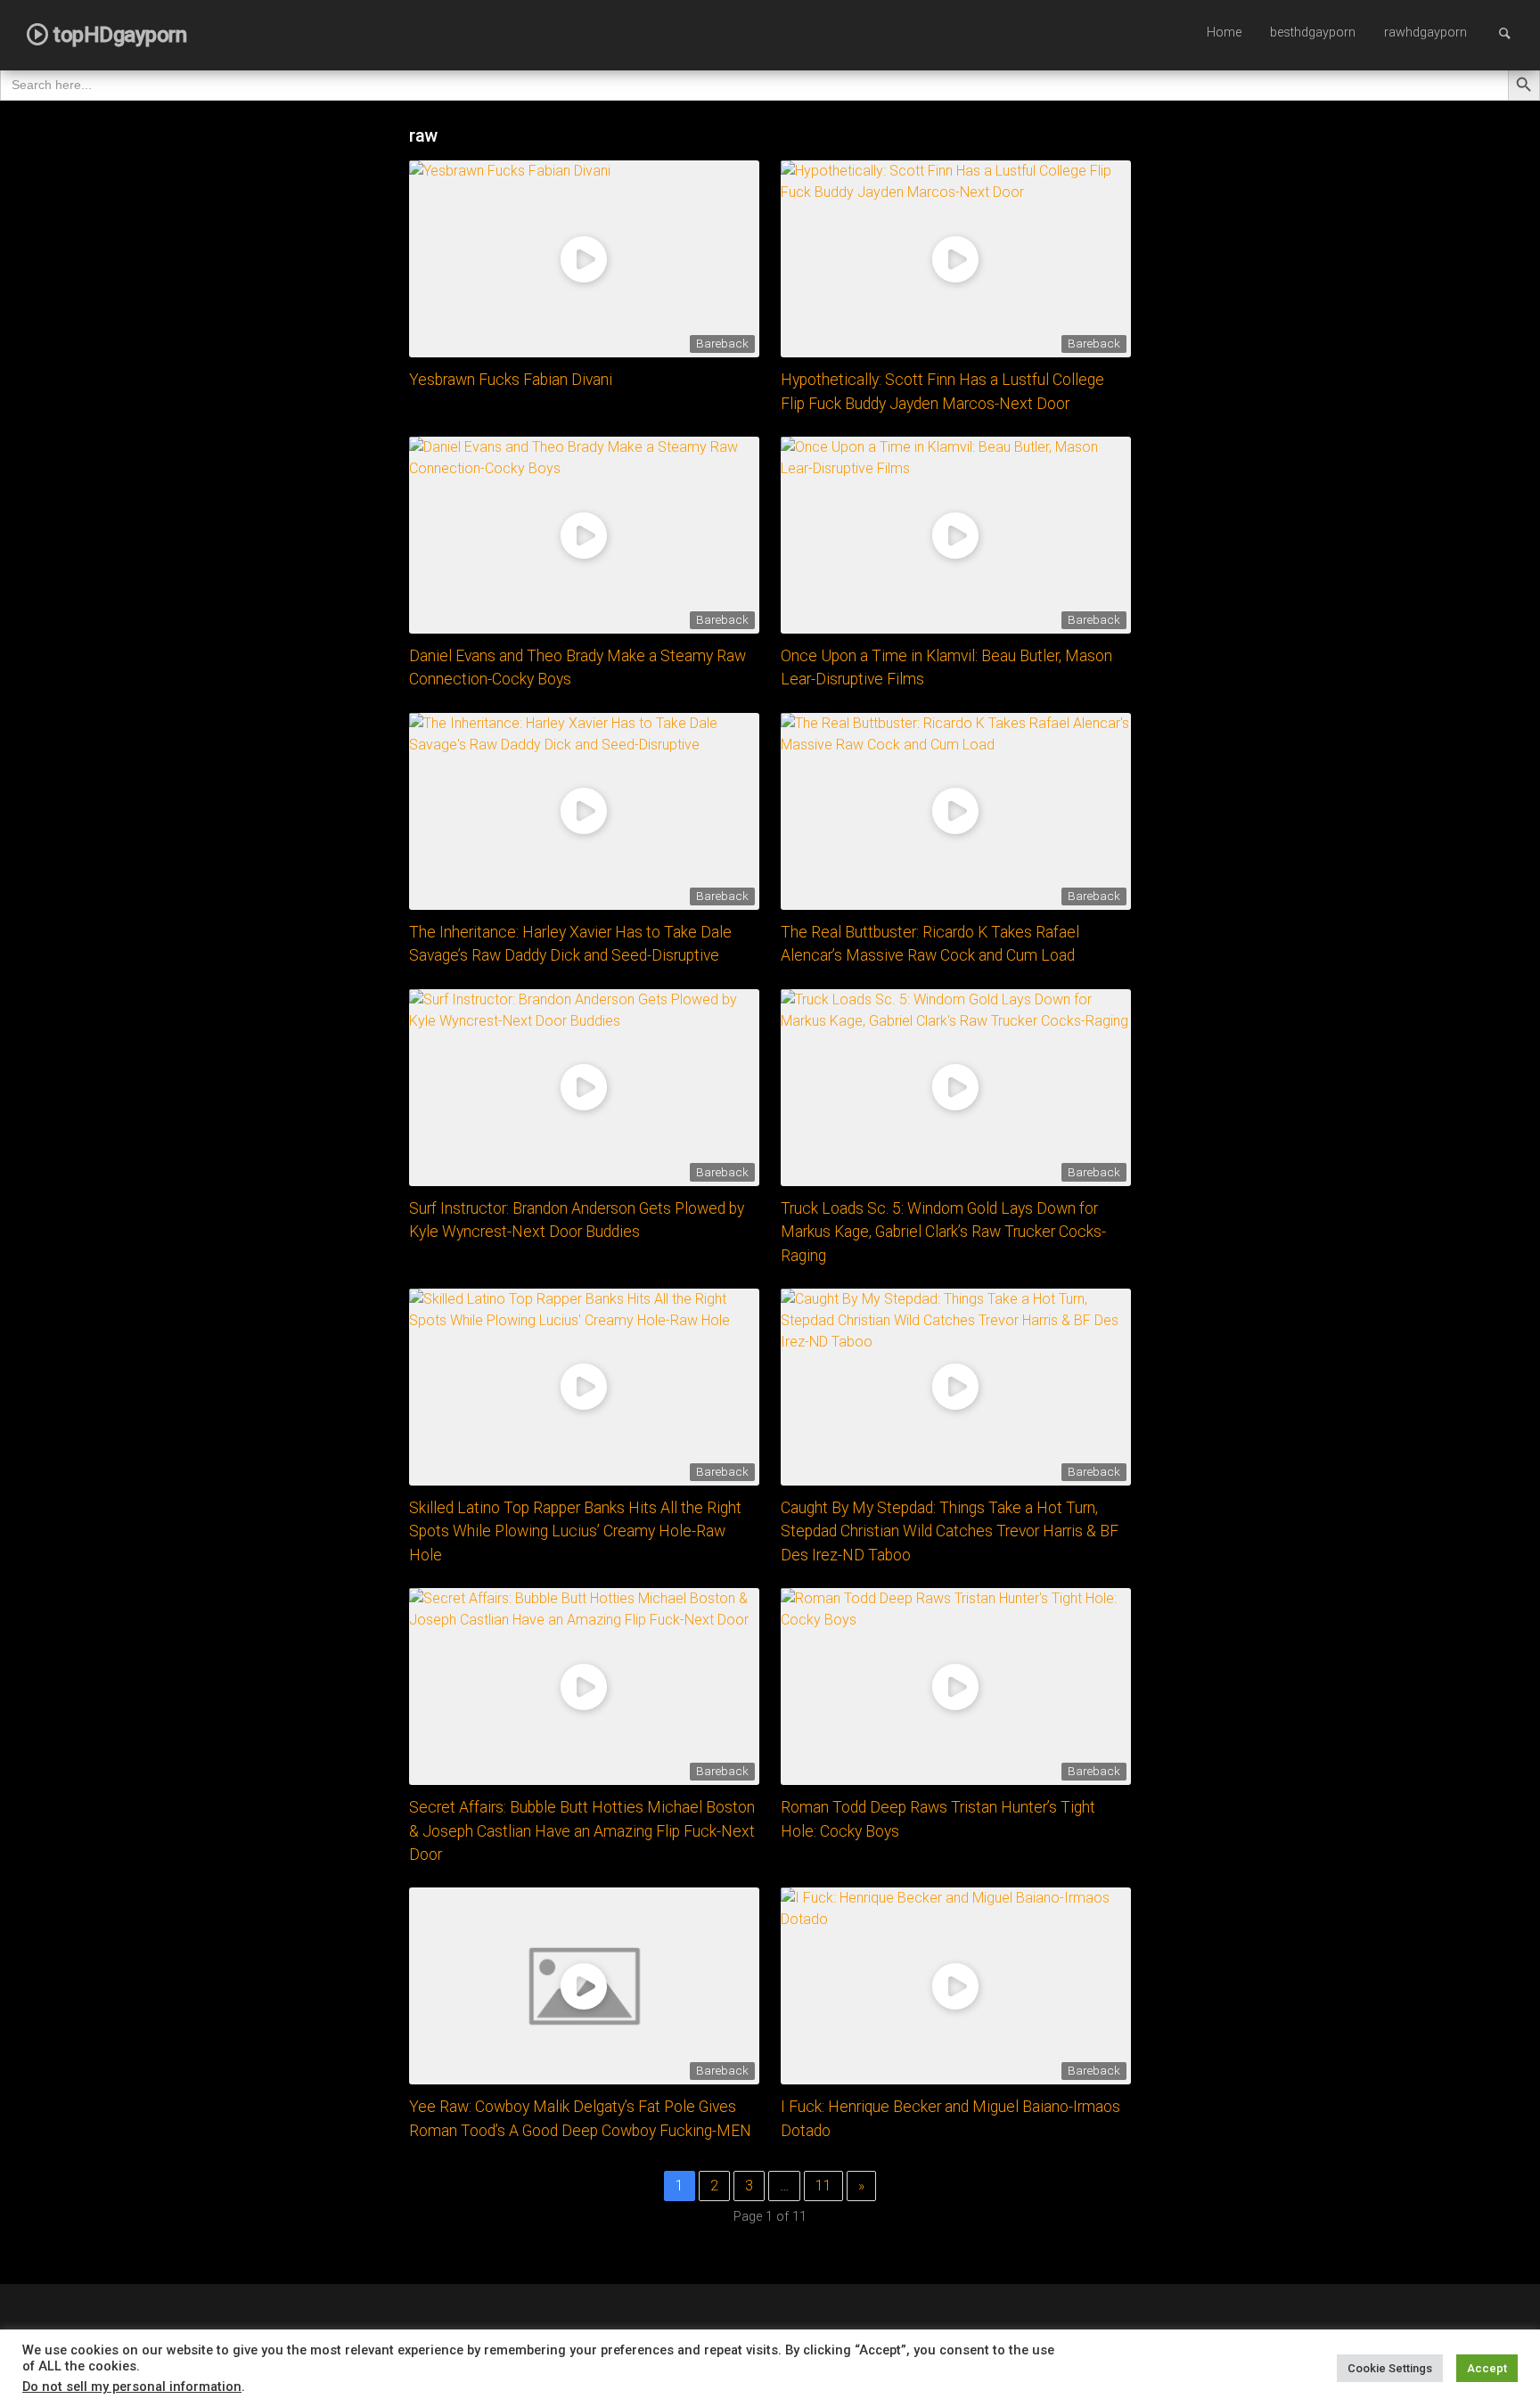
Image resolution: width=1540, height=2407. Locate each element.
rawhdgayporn (1425, 33)
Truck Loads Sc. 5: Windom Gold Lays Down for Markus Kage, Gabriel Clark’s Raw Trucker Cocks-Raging (943, 1232)
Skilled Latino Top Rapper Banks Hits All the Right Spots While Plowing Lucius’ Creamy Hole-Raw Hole (575, 1531)
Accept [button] (1487, 2368)
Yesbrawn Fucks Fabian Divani (511, 380)
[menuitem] (1224, 34)
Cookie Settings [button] (1390, 2368)
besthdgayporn (1313, 33)
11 (823, 2186)
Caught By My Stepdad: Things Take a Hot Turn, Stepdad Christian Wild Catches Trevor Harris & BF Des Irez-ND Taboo (950, 1531)
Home (1224, 33)
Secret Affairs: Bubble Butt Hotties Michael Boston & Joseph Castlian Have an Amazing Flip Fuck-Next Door (582, 1831)
